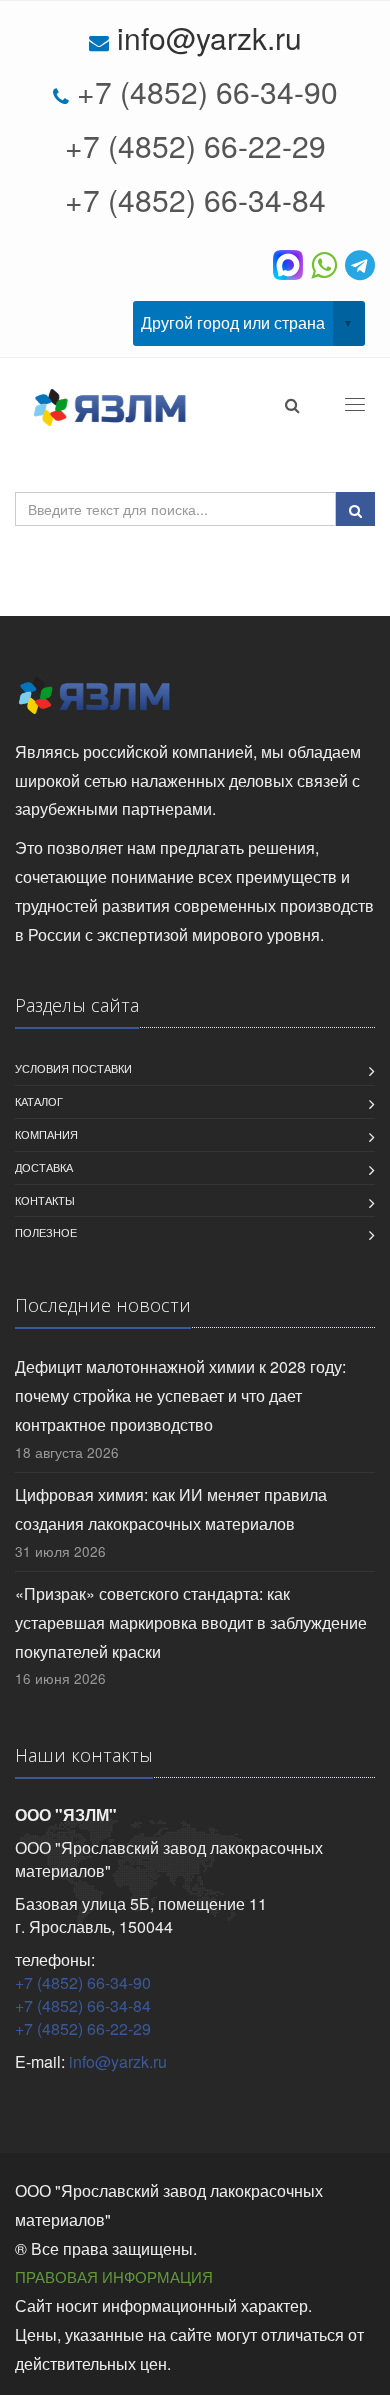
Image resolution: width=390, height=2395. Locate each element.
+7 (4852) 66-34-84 (195, 199)
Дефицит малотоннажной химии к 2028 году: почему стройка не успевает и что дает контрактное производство (180, 1395)
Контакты (45, 1200)
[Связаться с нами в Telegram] (360, 263)
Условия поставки (73, 1068)
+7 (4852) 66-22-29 (195, 145)
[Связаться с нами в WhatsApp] (328, 263)
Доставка (44, 1167)
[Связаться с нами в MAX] (292, 263)
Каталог (39, 1101)
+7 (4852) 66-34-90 (207, 91)
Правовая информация (114, 2276)
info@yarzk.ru (209, 37)
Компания (46, 1134)
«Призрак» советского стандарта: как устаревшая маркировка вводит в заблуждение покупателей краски (191, 1622)
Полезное (46, 1232)
